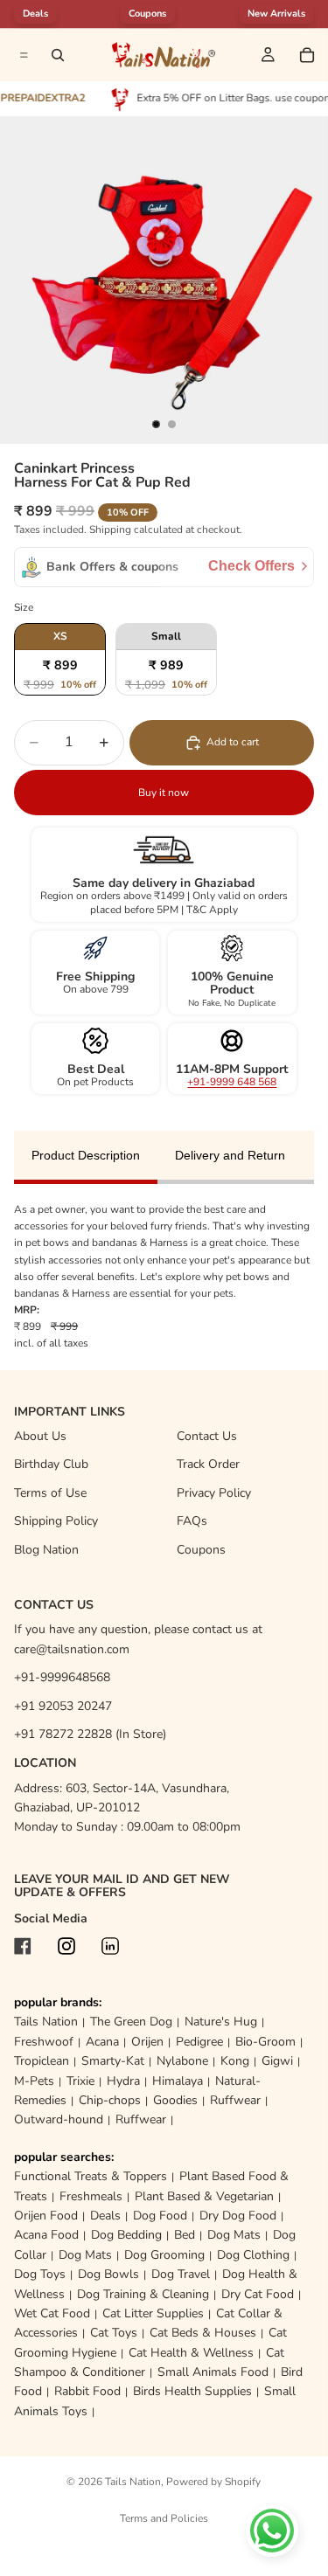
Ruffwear (235, 2100)
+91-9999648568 (62, 1677)
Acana (102, 2042)
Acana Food (46, 2235)
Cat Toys (114, 2333)
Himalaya (178, 2081)
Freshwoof (44, 2042)
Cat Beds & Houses (203, 2333)
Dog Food (160, 2216)
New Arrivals (276, 14)
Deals (105, 2216)
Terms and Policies (164, 2518)
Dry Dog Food (238, 2216)
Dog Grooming (164, 2255)
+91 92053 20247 (63, 1706)
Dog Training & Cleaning (143, 2294)
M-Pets (34, 2081)
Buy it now (164, 793)
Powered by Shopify (213, 2482)
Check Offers (251, 566)
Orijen (147, 2042)
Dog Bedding (126, 2235)
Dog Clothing (253, 2255)
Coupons (147, 14)
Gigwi (277, 2061)
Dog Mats (234, 2235)
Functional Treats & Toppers (91, 2176)
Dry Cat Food (258, 2294)
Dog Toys (40, 2274)
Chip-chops (110, 2100)
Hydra (123, 2081)
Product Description (86, 1155)
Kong (235, 2061)
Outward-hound (59, 2119)
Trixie (80, 2081)
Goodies (175, 2100)
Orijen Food (46, 2216)
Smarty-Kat (113, 2061)
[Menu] (22, 55)
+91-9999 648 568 (232, 1082)
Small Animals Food (213, 2372)
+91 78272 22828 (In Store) (90, 1734)
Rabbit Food (87, 2391)
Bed (185, 2235)
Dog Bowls (108, 2274)
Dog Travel (181, 2274)
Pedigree (199, 2042)
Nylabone (182, 2061)
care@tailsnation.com (72, 1649)
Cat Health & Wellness (191, 2353)
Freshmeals (91, 2196)
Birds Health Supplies (192, 2391)
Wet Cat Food (52, 2313)
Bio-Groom (265, 2042)
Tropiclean (42, 2061)
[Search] (58, 55)
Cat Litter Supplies (153, 2313)
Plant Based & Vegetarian (204, 2196)
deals (35, 14)
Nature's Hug (221, 2022)
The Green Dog (131, 2022)
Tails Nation (46, 2022)
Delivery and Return (230, 1155)
